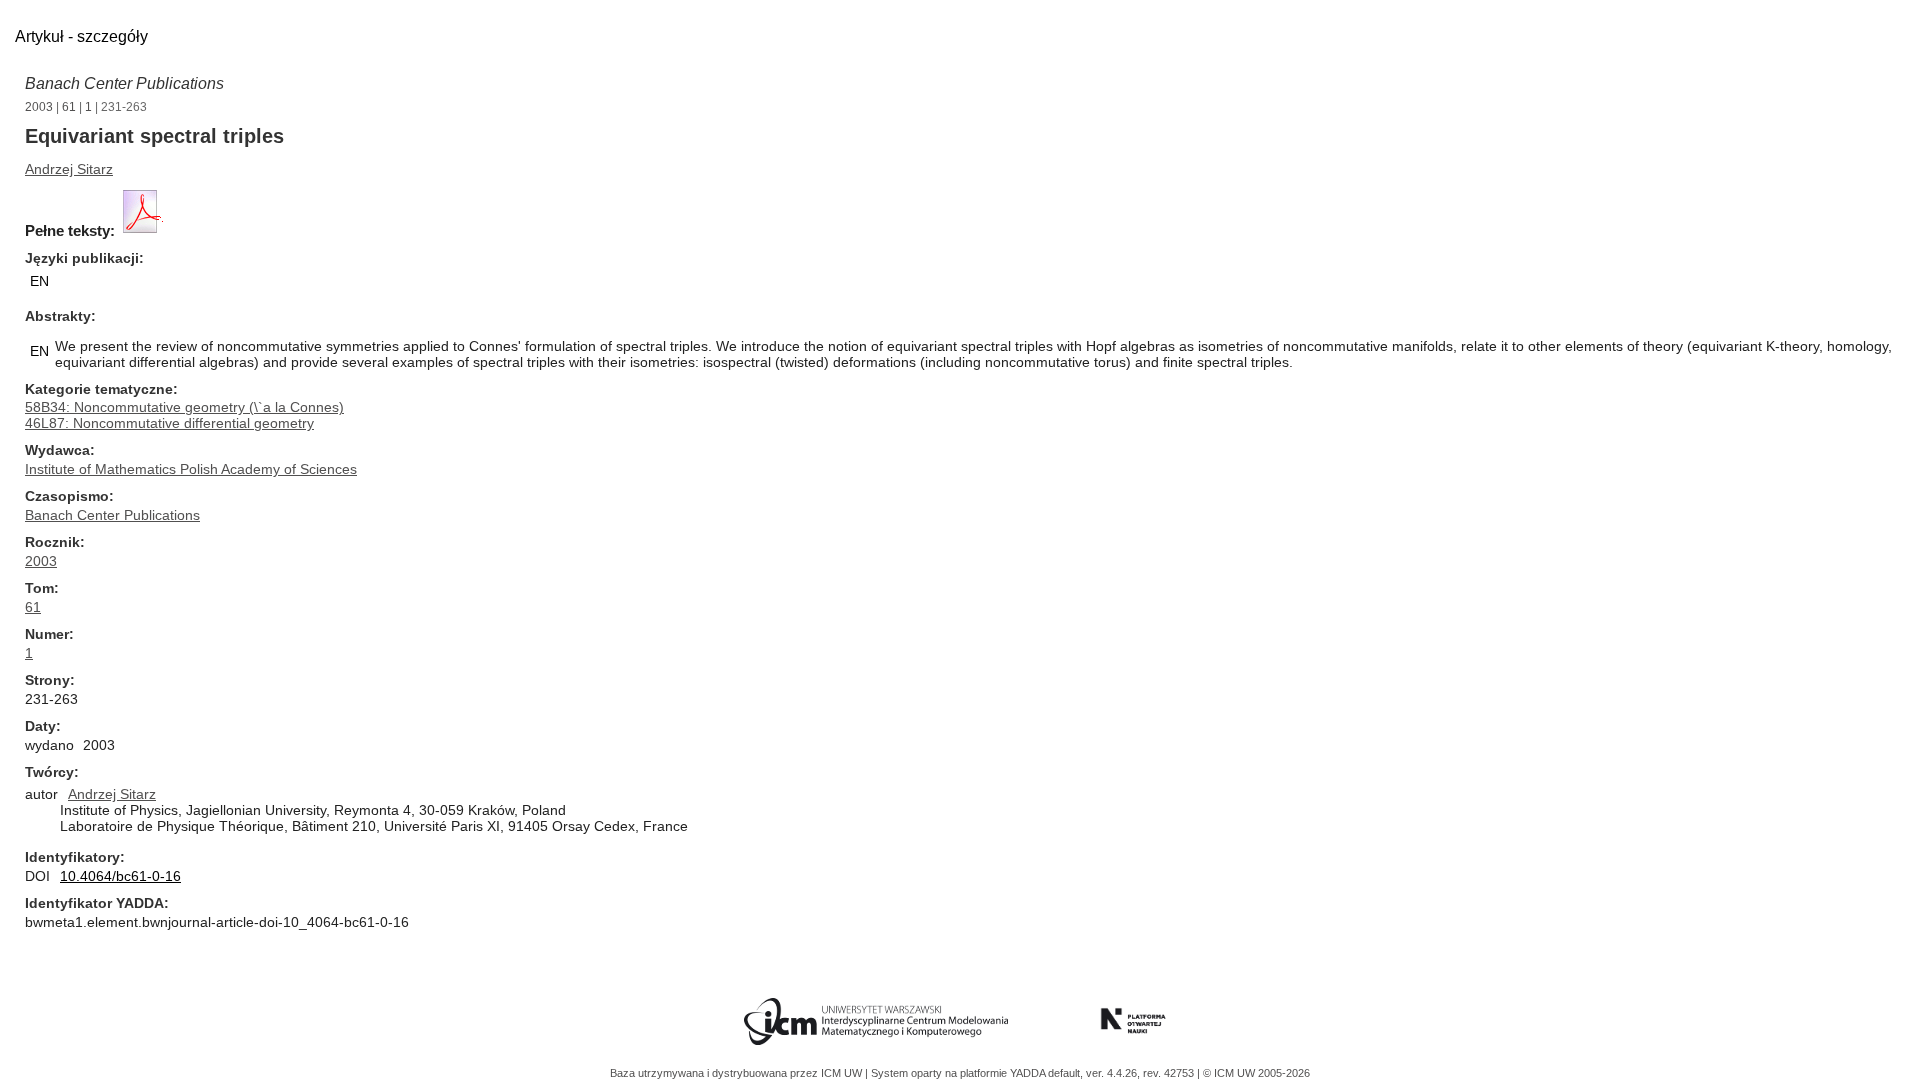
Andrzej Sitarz (69, 169)
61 (69, 107)
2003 (39, 107)
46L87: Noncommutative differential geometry (169, 423)
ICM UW (843, 1073)
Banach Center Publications (124, 83)
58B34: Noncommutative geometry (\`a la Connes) (184, 407)
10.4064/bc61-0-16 (120, 876)
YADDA (1029, 1073)
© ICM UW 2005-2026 (1256, 1073)
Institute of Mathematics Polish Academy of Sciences (191, 469)
